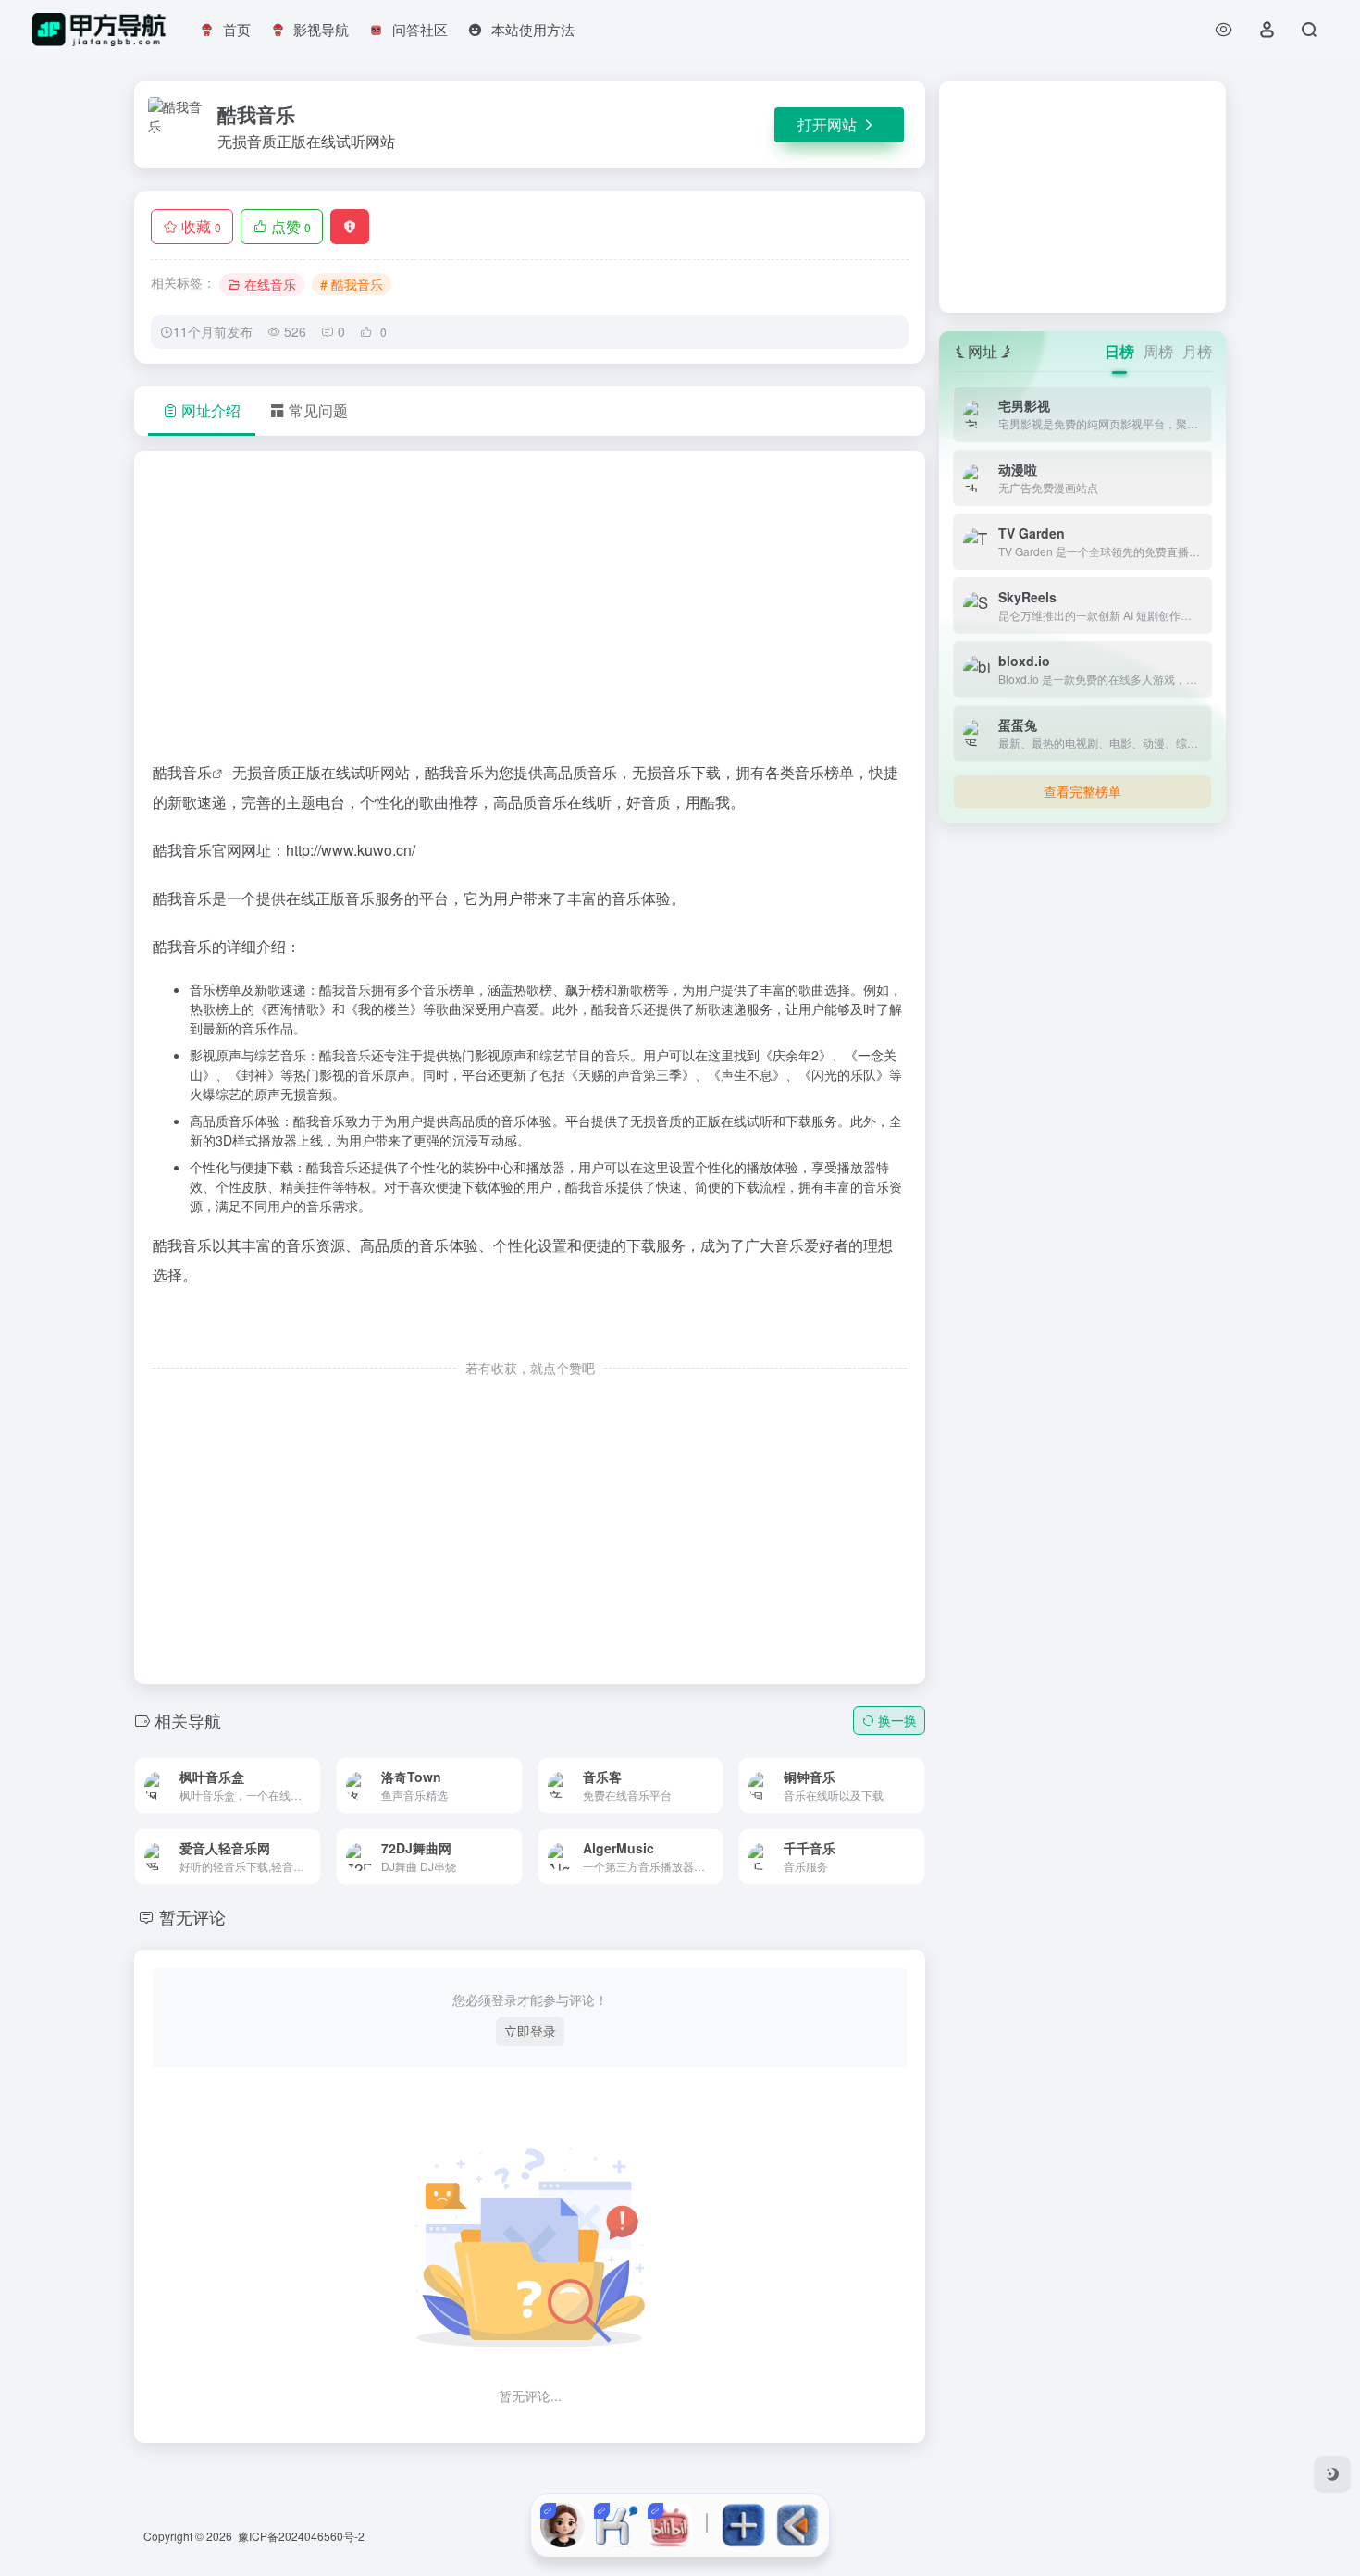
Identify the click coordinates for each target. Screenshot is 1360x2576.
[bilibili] (670, 2525)
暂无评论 (192, 1916)
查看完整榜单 (1082, 791)
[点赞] (530, 1329)
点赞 (291, 226)
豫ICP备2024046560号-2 (301, 2536)
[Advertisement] (530, 613)
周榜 (1158, 351)
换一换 (897, 1720)
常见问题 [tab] (318, 410)
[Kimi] (616, 2525)
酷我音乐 (182, 772)
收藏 (201, 226)
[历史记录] (1224, 29)
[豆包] (563, 2525)
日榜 (1119, 351)
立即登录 (530, 2031)
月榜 (1197, 351)
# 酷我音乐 (352, 284)
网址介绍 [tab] (211, 410)
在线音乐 (270, 284)
